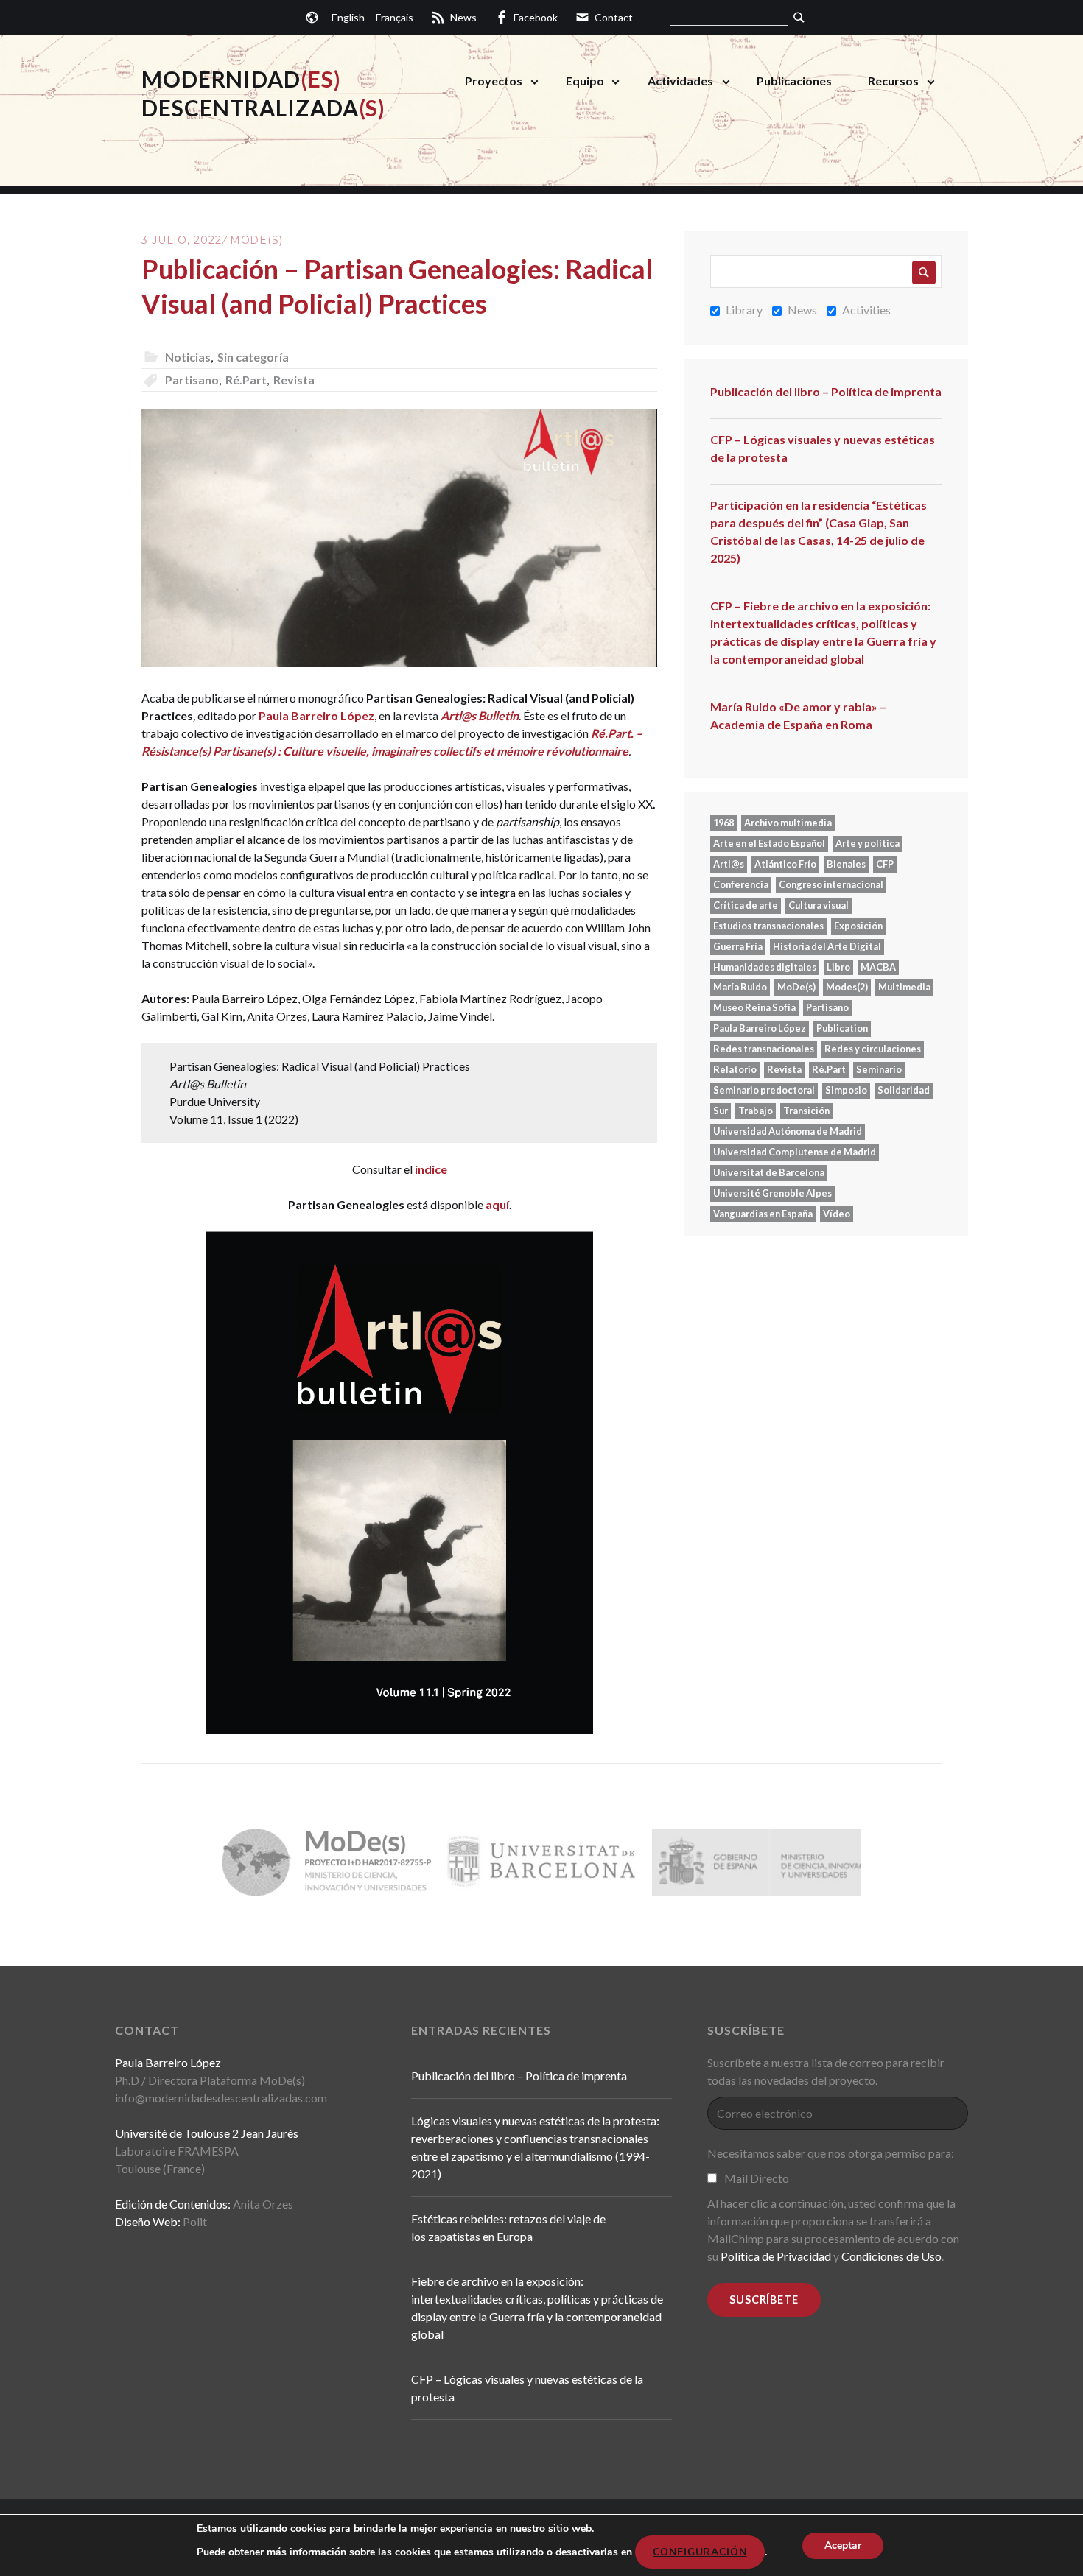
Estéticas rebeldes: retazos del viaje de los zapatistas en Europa (508, 2227)
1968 (723, 823)
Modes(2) (847, 987)
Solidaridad (904, 1090)
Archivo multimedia (788, 823)
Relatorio (735, 1069)
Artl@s (729, 864)
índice (431, 1169)
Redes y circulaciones (873, 1049)
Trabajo (756, 1111)
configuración (700, 2552)
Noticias (188, 357)
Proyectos (494, 81)
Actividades (680, 81)
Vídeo (837, 1214)
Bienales (846, 864)
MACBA (878, 967)
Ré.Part (246, 380)
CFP (885, 864)
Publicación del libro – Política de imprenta (826, 391)
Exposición (858, 926)
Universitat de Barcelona (769, 1172)
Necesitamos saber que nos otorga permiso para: (831, 2153)
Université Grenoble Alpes (772, 1193)
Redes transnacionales (764, 1049)
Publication (842, 1028)
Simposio (846, 1090)
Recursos (893, 81)
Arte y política (868, 843)
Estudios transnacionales (768, 926)
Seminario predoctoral (764, 1090)
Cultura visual (819, 905)
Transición (806, 1111)
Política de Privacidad (776, 2256)
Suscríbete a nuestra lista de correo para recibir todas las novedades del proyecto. (826, 2071)
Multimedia (904, 987)
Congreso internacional (831, 884)
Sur (721, 1111)
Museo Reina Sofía (754, 1007)
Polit (195, 2221)
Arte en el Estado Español (769, 843)
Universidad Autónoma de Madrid (788, 1131)
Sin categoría (253, 357)
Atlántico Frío (785, 864)
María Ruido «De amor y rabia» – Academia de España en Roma (798, 715)
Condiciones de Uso (891, 2256)
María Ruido (740, 987)
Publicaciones (794, 81)
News (802, 310)
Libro (838, 967)
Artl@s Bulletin (480, 715)
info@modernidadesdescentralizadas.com (221, 2098)
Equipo (585, 81)
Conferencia (741, 884)
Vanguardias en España (763, 1214)
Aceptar (843, 2545)
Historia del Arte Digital (827, 946)
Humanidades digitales (765, 967)
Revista (294, 380)
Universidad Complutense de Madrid (795, 1152)
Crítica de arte (746, 905)
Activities (866, 310)
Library (744, 310)
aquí (497, 1204)
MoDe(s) (256, 240)
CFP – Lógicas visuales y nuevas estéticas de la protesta (823, 448)
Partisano (192, 380)
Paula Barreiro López (316, 715)
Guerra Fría (738, 946)
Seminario (879, 1069)
